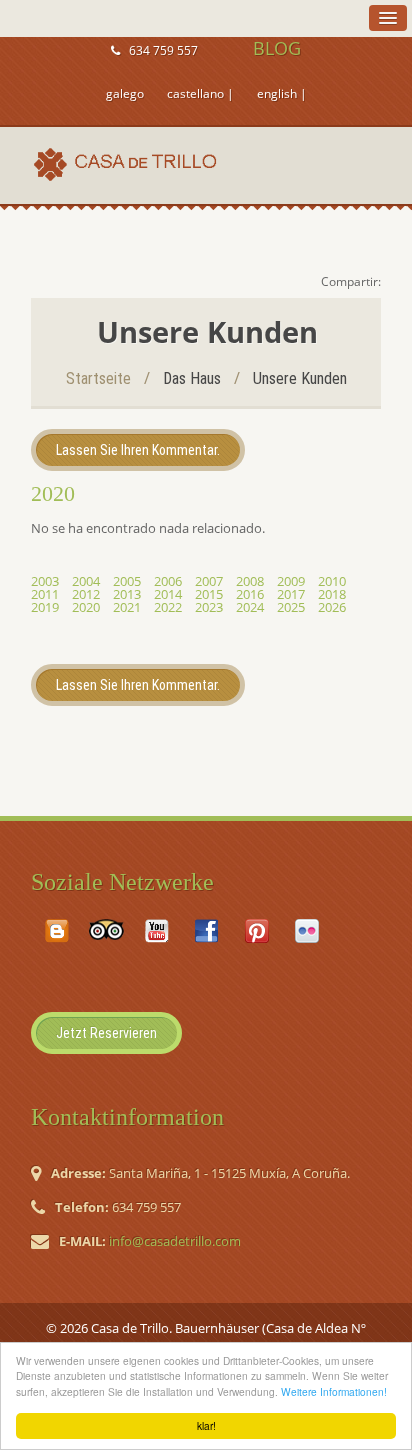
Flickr (307, 931)
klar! (206, 1425)
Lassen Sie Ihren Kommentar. (138, 450)
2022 (168, 607)
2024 (250, 607)
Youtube (157, 931)
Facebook (207, 931)
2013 (127, 594)
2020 (86, 607)
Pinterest (257, 931)
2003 (45, 581)
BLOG (277, 48)
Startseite (98, 378)
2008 (250, 581)
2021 (127, 607)
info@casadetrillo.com (175, 1241)
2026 (332, 607)
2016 (250, 594)
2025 (291, 607)
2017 (291, 594)
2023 (209, 607)
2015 (209, 594)
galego (125, 93)
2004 (86, 581)
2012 (86, 594)
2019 (45, 607)
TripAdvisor (107, 930)
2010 (332, 581)
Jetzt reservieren (106, 1033)
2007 (209, 581)
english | (282, 93)
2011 (45, 594)
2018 (332, 594)
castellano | (200, 93)
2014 (168, 594)
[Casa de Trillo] (129, 164)
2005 (127, 581)
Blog (57, 931)
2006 (168, 581)
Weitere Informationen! (334, 1391)
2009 (291, 581)
